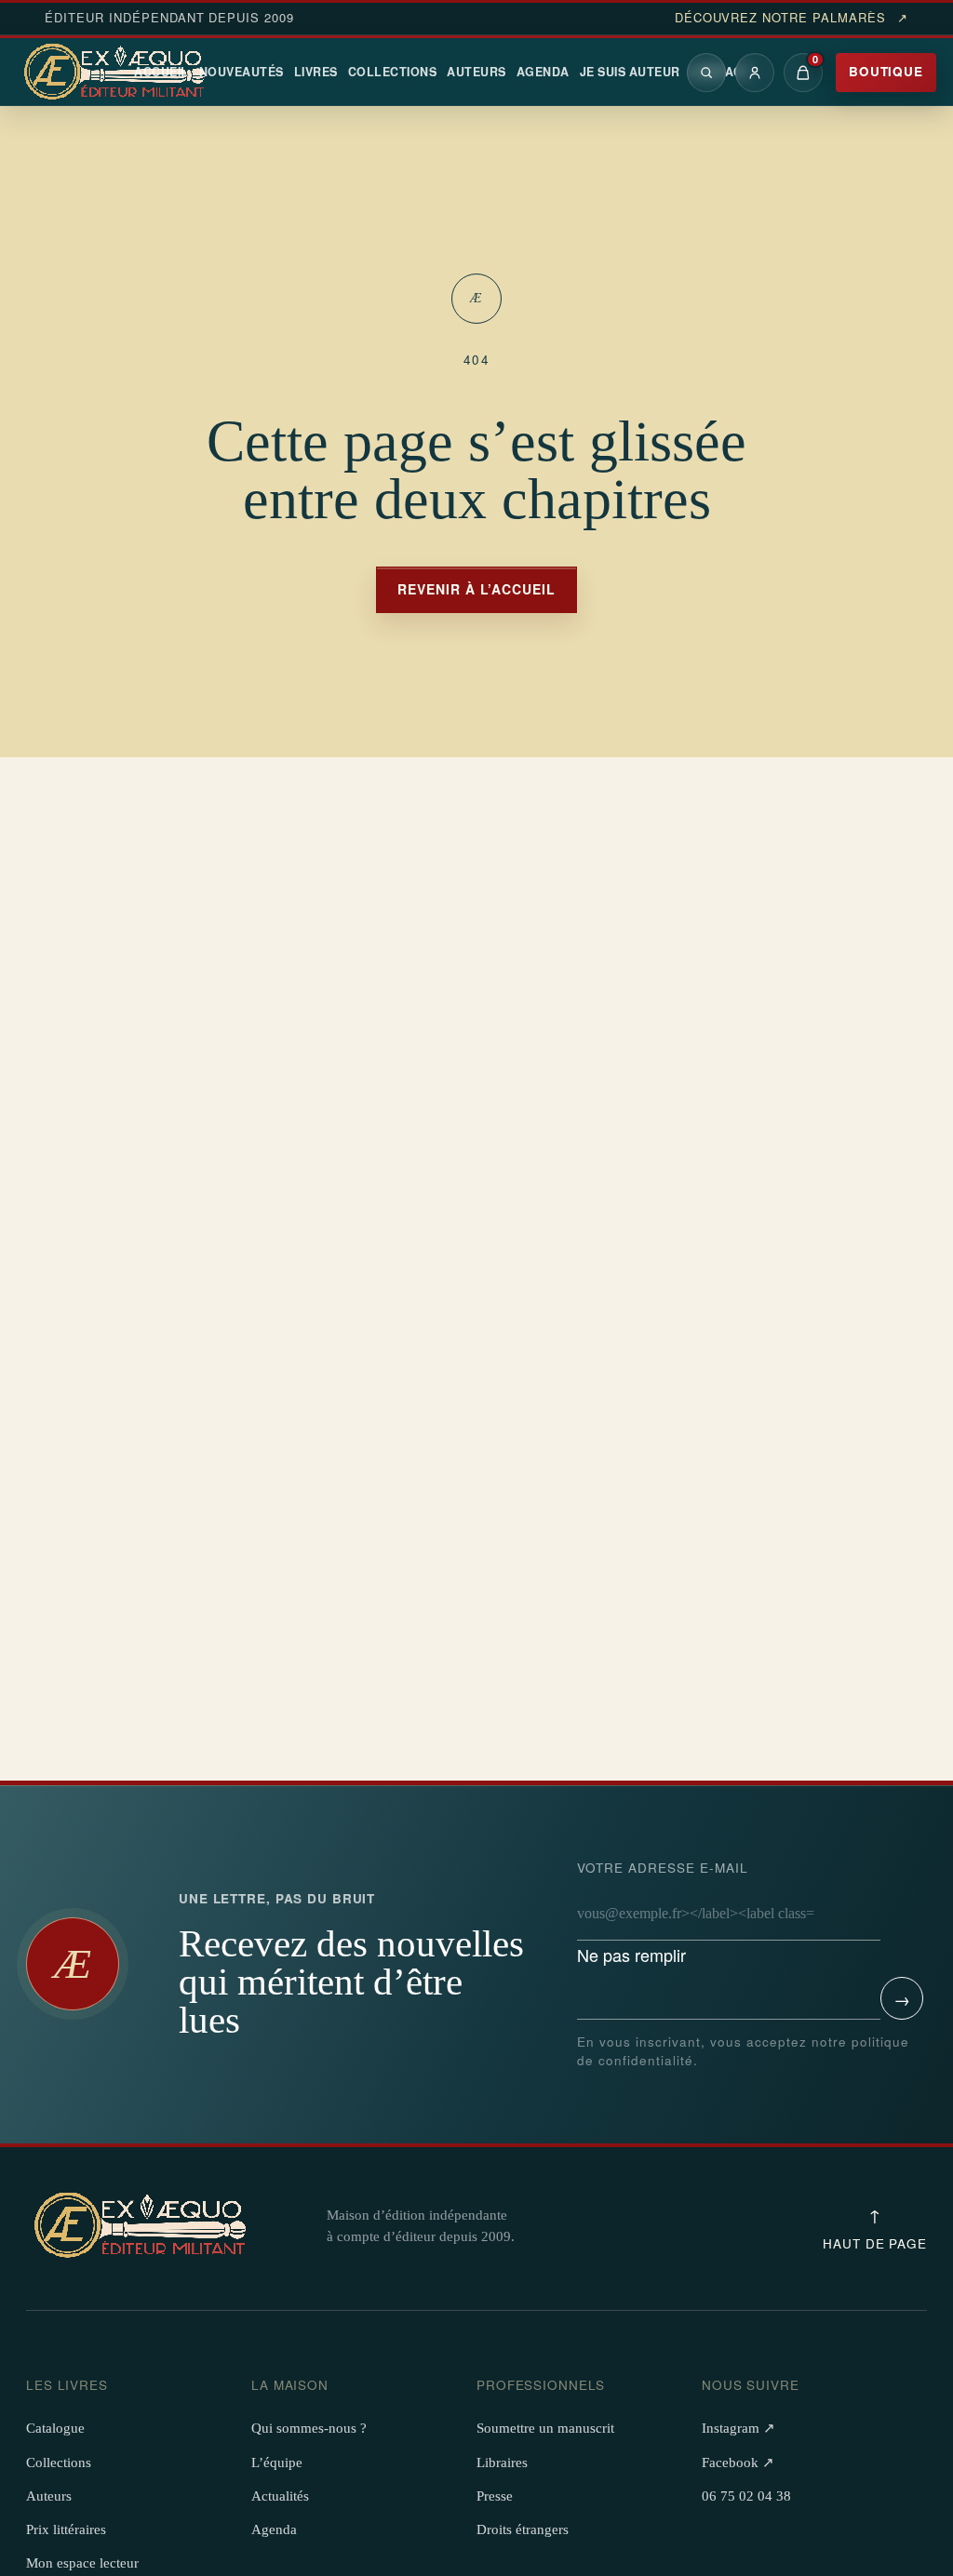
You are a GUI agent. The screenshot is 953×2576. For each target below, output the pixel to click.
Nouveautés (242, 72)
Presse (495, 2496)
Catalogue (55, 2428)
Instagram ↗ (738, 2428)
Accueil (161, 72)
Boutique (886, 71)
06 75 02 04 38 (746, 2496)
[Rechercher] (706, 73)
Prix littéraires (66, 2529)
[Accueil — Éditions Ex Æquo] (117, 73)
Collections (393, 72)
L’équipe (277, 2463)
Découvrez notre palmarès (792, 18)
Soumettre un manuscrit (545, 2428)
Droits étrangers (523, 2529)
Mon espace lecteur (82, 2563)
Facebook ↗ (738, 2463)
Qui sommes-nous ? (309, 2428)
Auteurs (476, 72)
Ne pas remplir (663, 1912)
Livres (316, 72)
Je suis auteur (630, 72)
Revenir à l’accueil (476, 589)
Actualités (280, 2496)
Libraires (502, 2463)
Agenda (543, 72)
